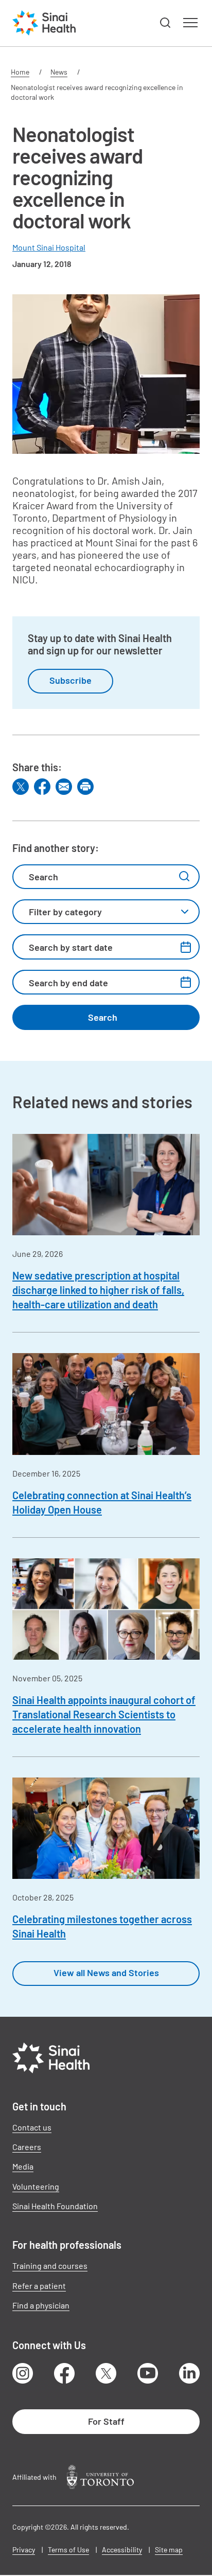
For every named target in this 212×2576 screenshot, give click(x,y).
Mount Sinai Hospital (49, 247)
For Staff (106, 2421)
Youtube (148, 2373)
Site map (169, 2550)
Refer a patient (39, 2286)
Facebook (64, 2373)
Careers (27, 2147)
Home (20, 72)
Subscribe (70, 680)
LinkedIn (189, 2373)
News (59, 72)
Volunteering (36, 2186)
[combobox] (106, 912)
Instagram (23, 2373)
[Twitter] (21, 787)
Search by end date (68, 983)
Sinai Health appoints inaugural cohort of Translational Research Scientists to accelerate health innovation (104, 1714)
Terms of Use (68, 2550)
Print (85, 787)
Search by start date (71, 947)
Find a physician (41, 2305)
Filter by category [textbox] (65, 912)
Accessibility (122, 2550)
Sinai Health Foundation (55, 2206)
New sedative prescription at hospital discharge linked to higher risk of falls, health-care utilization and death (98, 1290)
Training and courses (50, 2266)
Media (23, 2166)
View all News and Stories (106, 1973)
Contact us (32, 2127)
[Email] (64, 787)
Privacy (24, 2550)
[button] (166, 23)
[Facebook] (42, 787)
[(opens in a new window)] (100, 2477)
